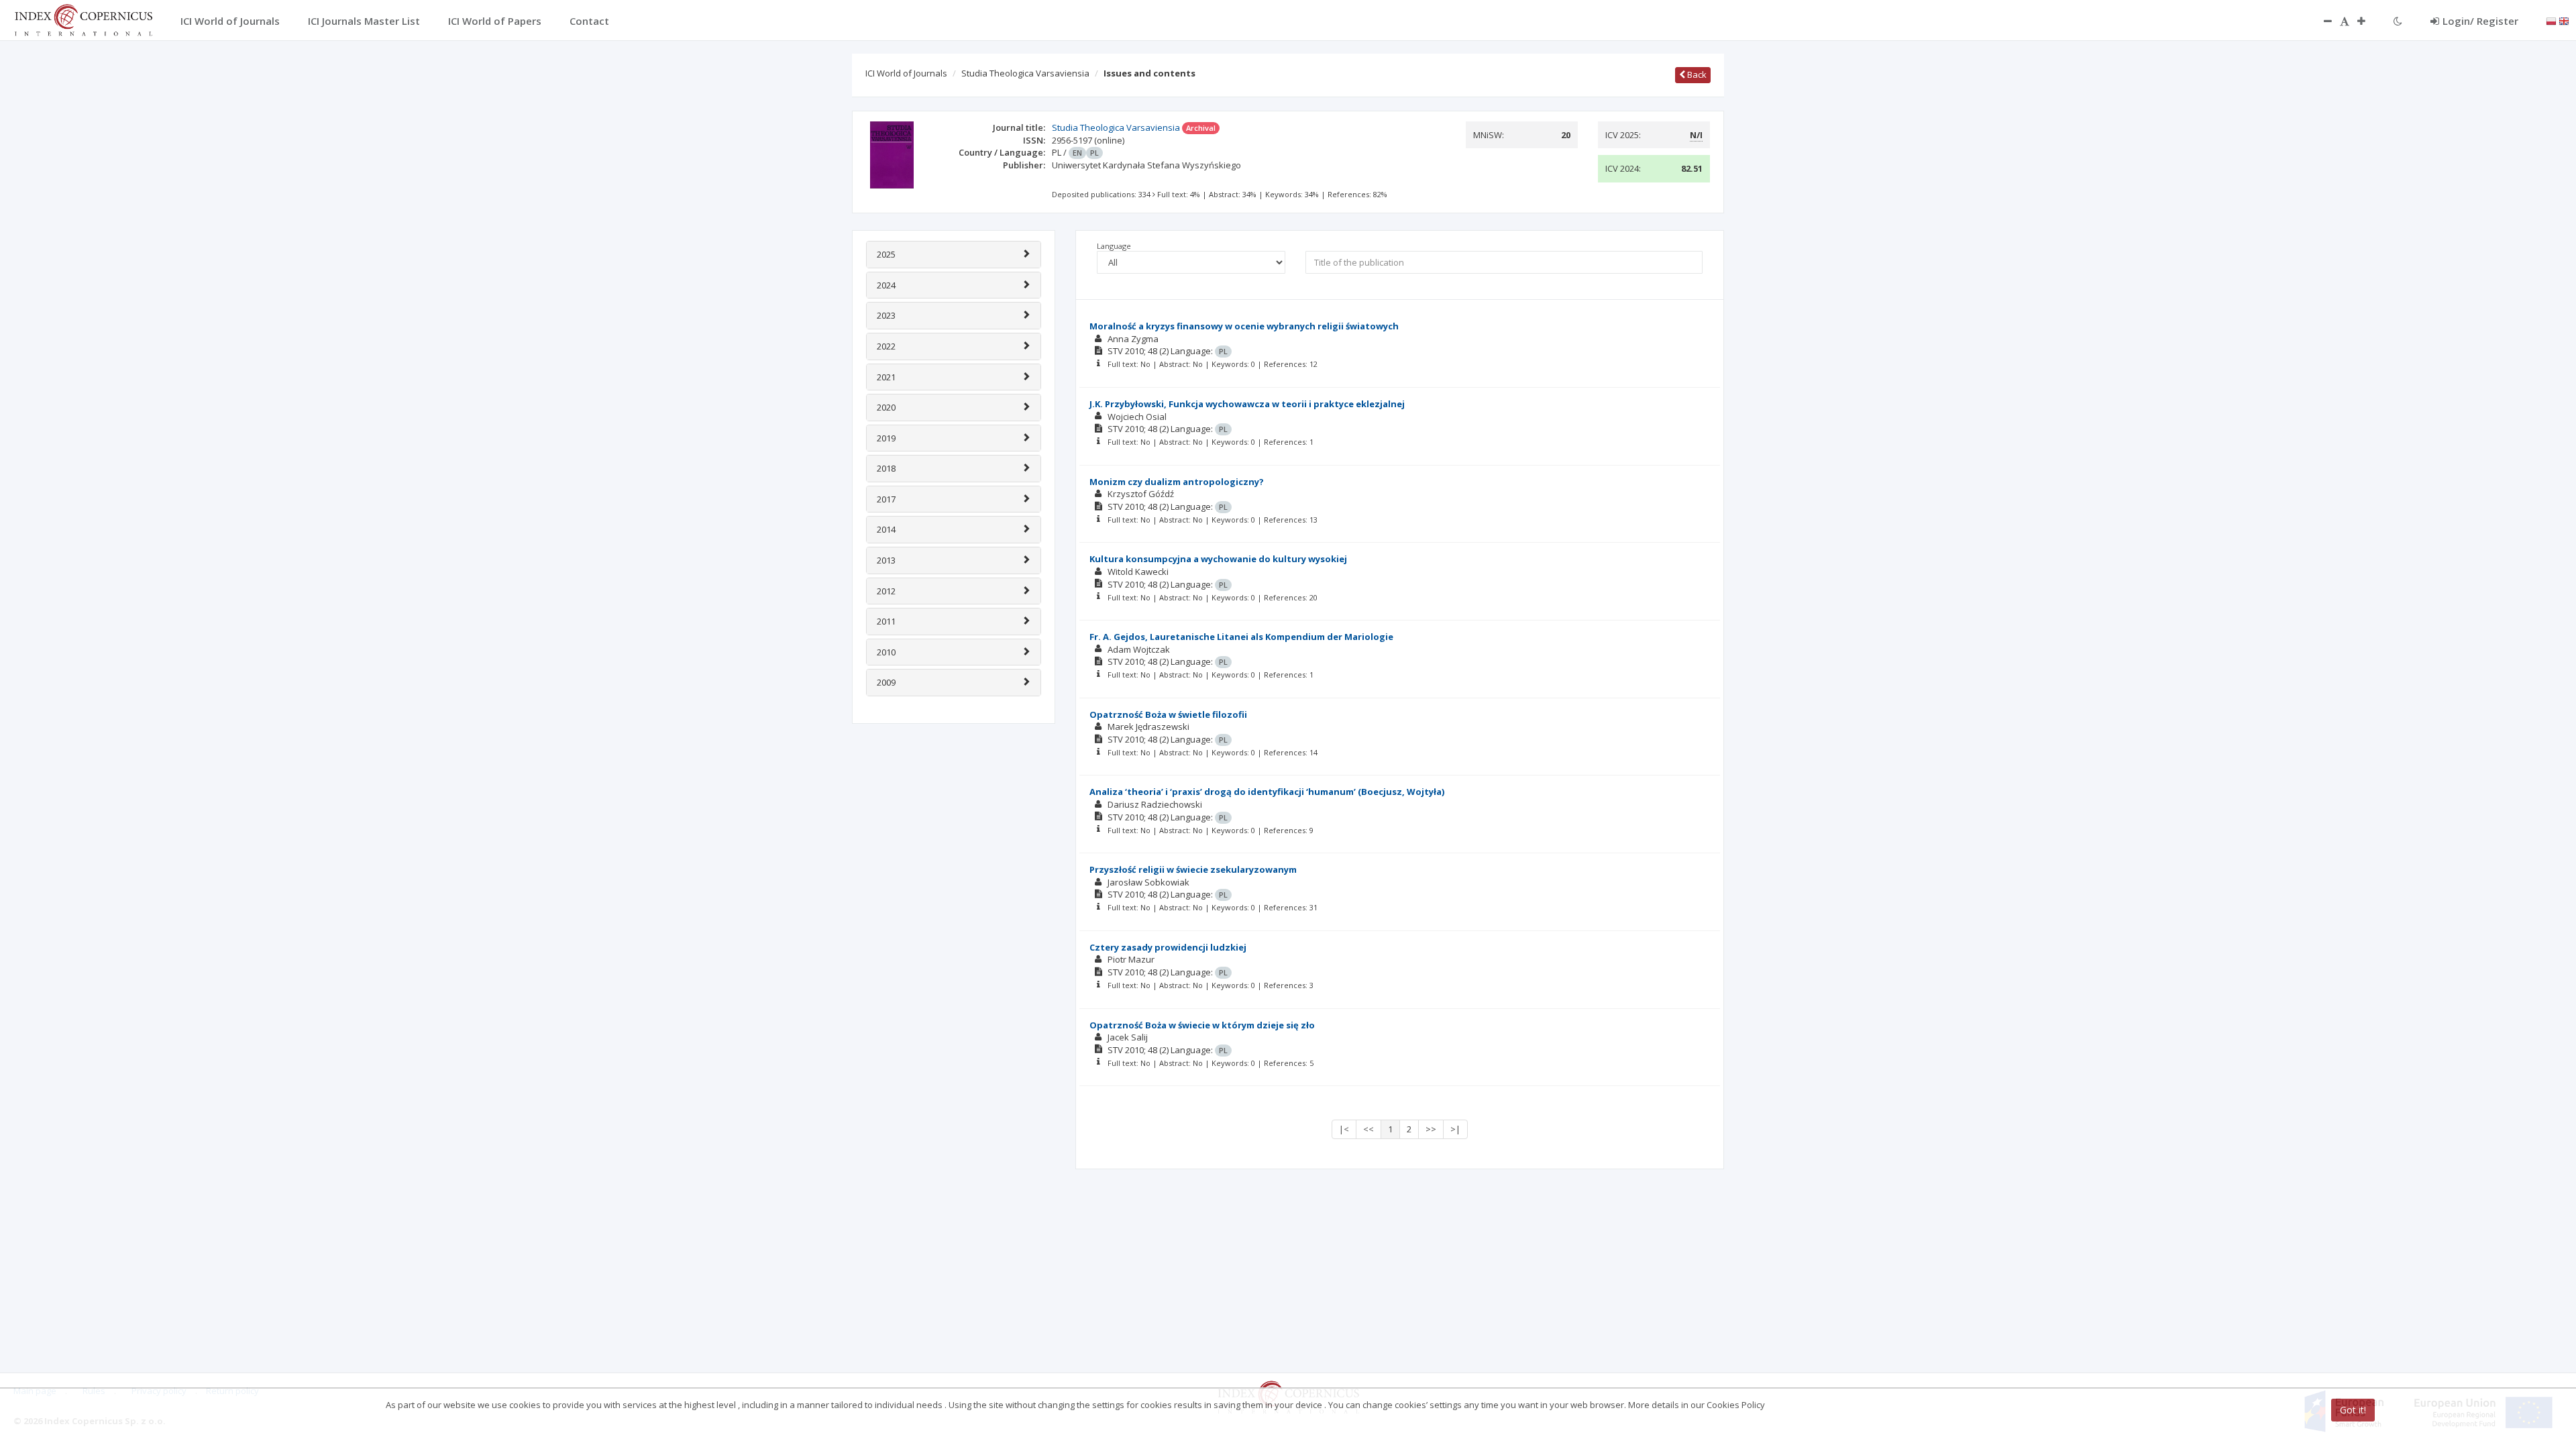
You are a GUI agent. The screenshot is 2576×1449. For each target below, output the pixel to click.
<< (1368, 1129)
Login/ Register (2480, 21)
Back (1696, 74)
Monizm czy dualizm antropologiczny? (1177, 482)
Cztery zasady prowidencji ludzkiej (1168, 947)
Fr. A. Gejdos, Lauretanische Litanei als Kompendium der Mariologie (1241, 637)
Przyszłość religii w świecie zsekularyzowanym (1193, 869)
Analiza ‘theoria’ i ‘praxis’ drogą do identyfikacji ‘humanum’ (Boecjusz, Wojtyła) (1267, 792)
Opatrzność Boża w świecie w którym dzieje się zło (1202, 1025)
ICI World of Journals (906, 73)
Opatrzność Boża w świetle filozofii (1168, 714)
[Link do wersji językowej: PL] (2551, 20)
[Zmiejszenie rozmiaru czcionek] (2321, 21)
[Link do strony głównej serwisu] (83, 19)
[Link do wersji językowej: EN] (2564, 20)
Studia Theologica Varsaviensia (1025, 73)
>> (1431, 1129)
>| (1455, 1129)
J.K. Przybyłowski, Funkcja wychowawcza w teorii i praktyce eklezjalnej (1247, 404)
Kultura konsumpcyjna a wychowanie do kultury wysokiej (1218, 559)
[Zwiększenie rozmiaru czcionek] (2368, 21)
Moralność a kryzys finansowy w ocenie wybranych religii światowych (1244, 326)
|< (1344, 1129)
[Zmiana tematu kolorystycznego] (2398, 21)
